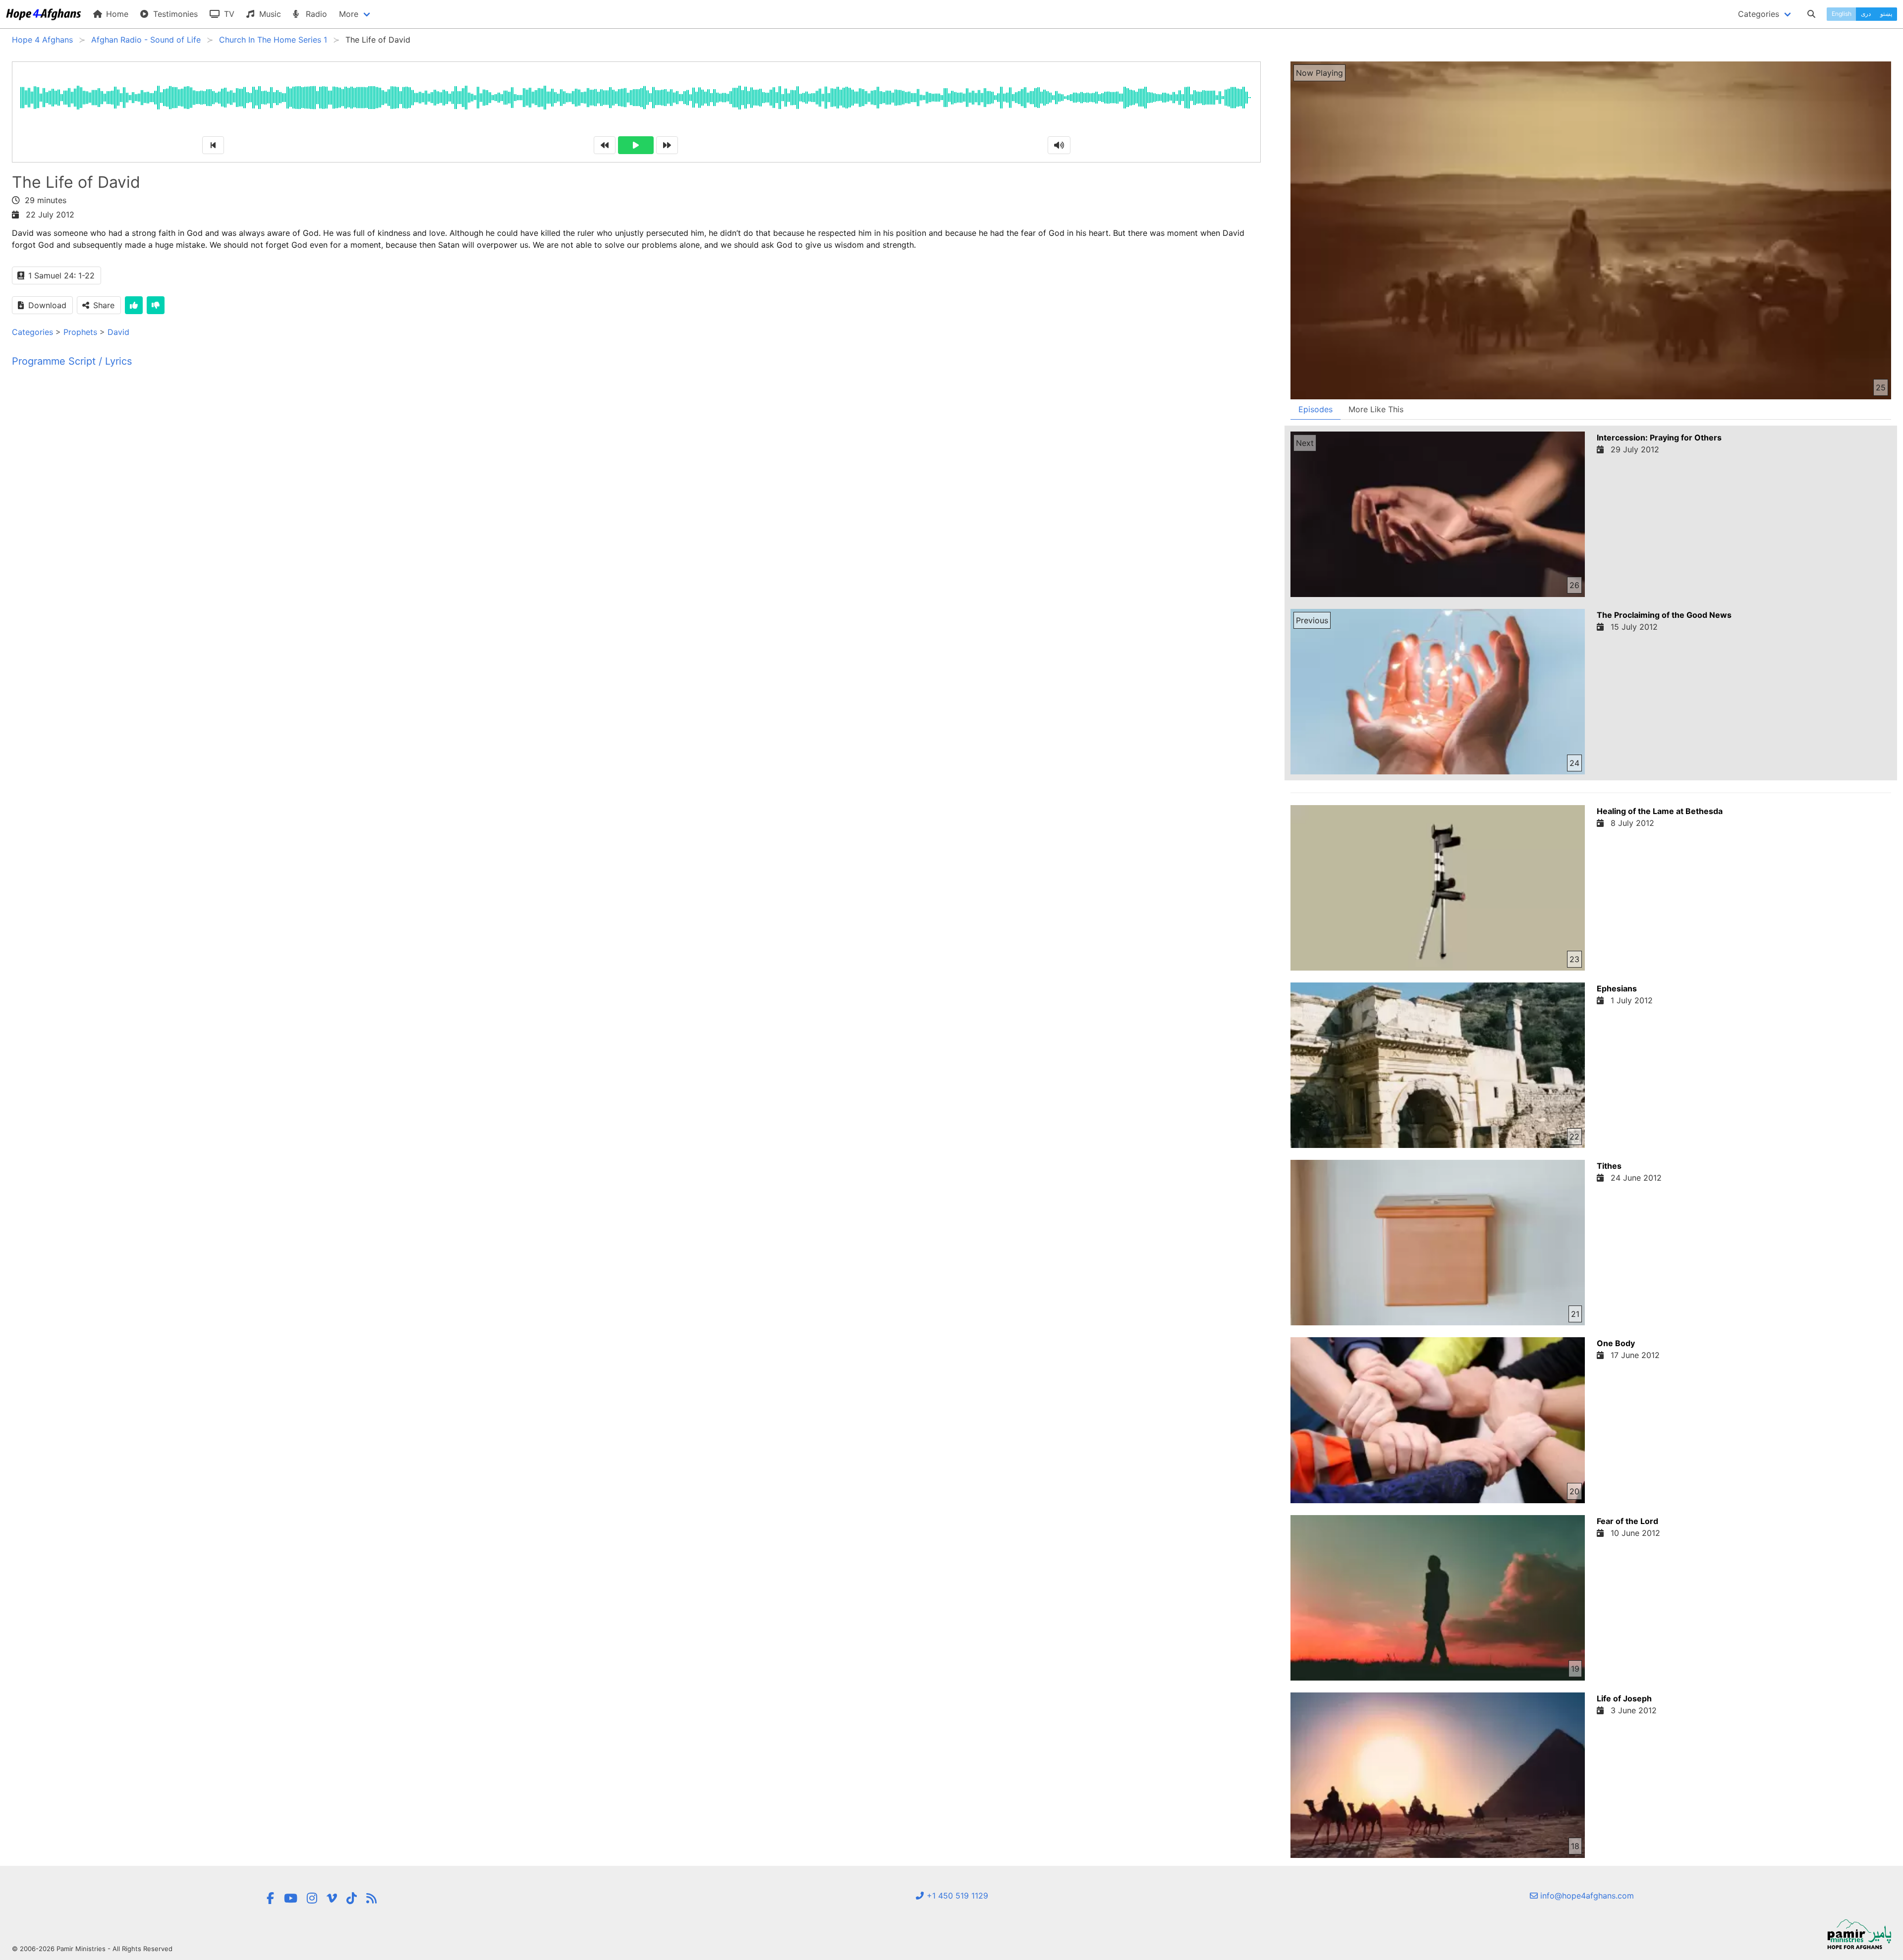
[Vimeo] (332, 1898)
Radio (315, 14)
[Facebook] (270, 1898)
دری (1866, 14)
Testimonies (174, 14)
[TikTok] (352, 1898)
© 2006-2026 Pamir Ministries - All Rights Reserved (92, 1949)
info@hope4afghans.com (1586, 1896)
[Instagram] (312, 1898)
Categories (32, 332)
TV (228, 14)
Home (116, 14)
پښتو (1886, 14)
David (118, 332)
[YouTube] (291, 1898)
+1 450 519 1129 (956, 1896)
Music (269, 14)
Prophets (80, 332)
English (1842, 14)
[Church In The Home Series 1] (371, 1898)
